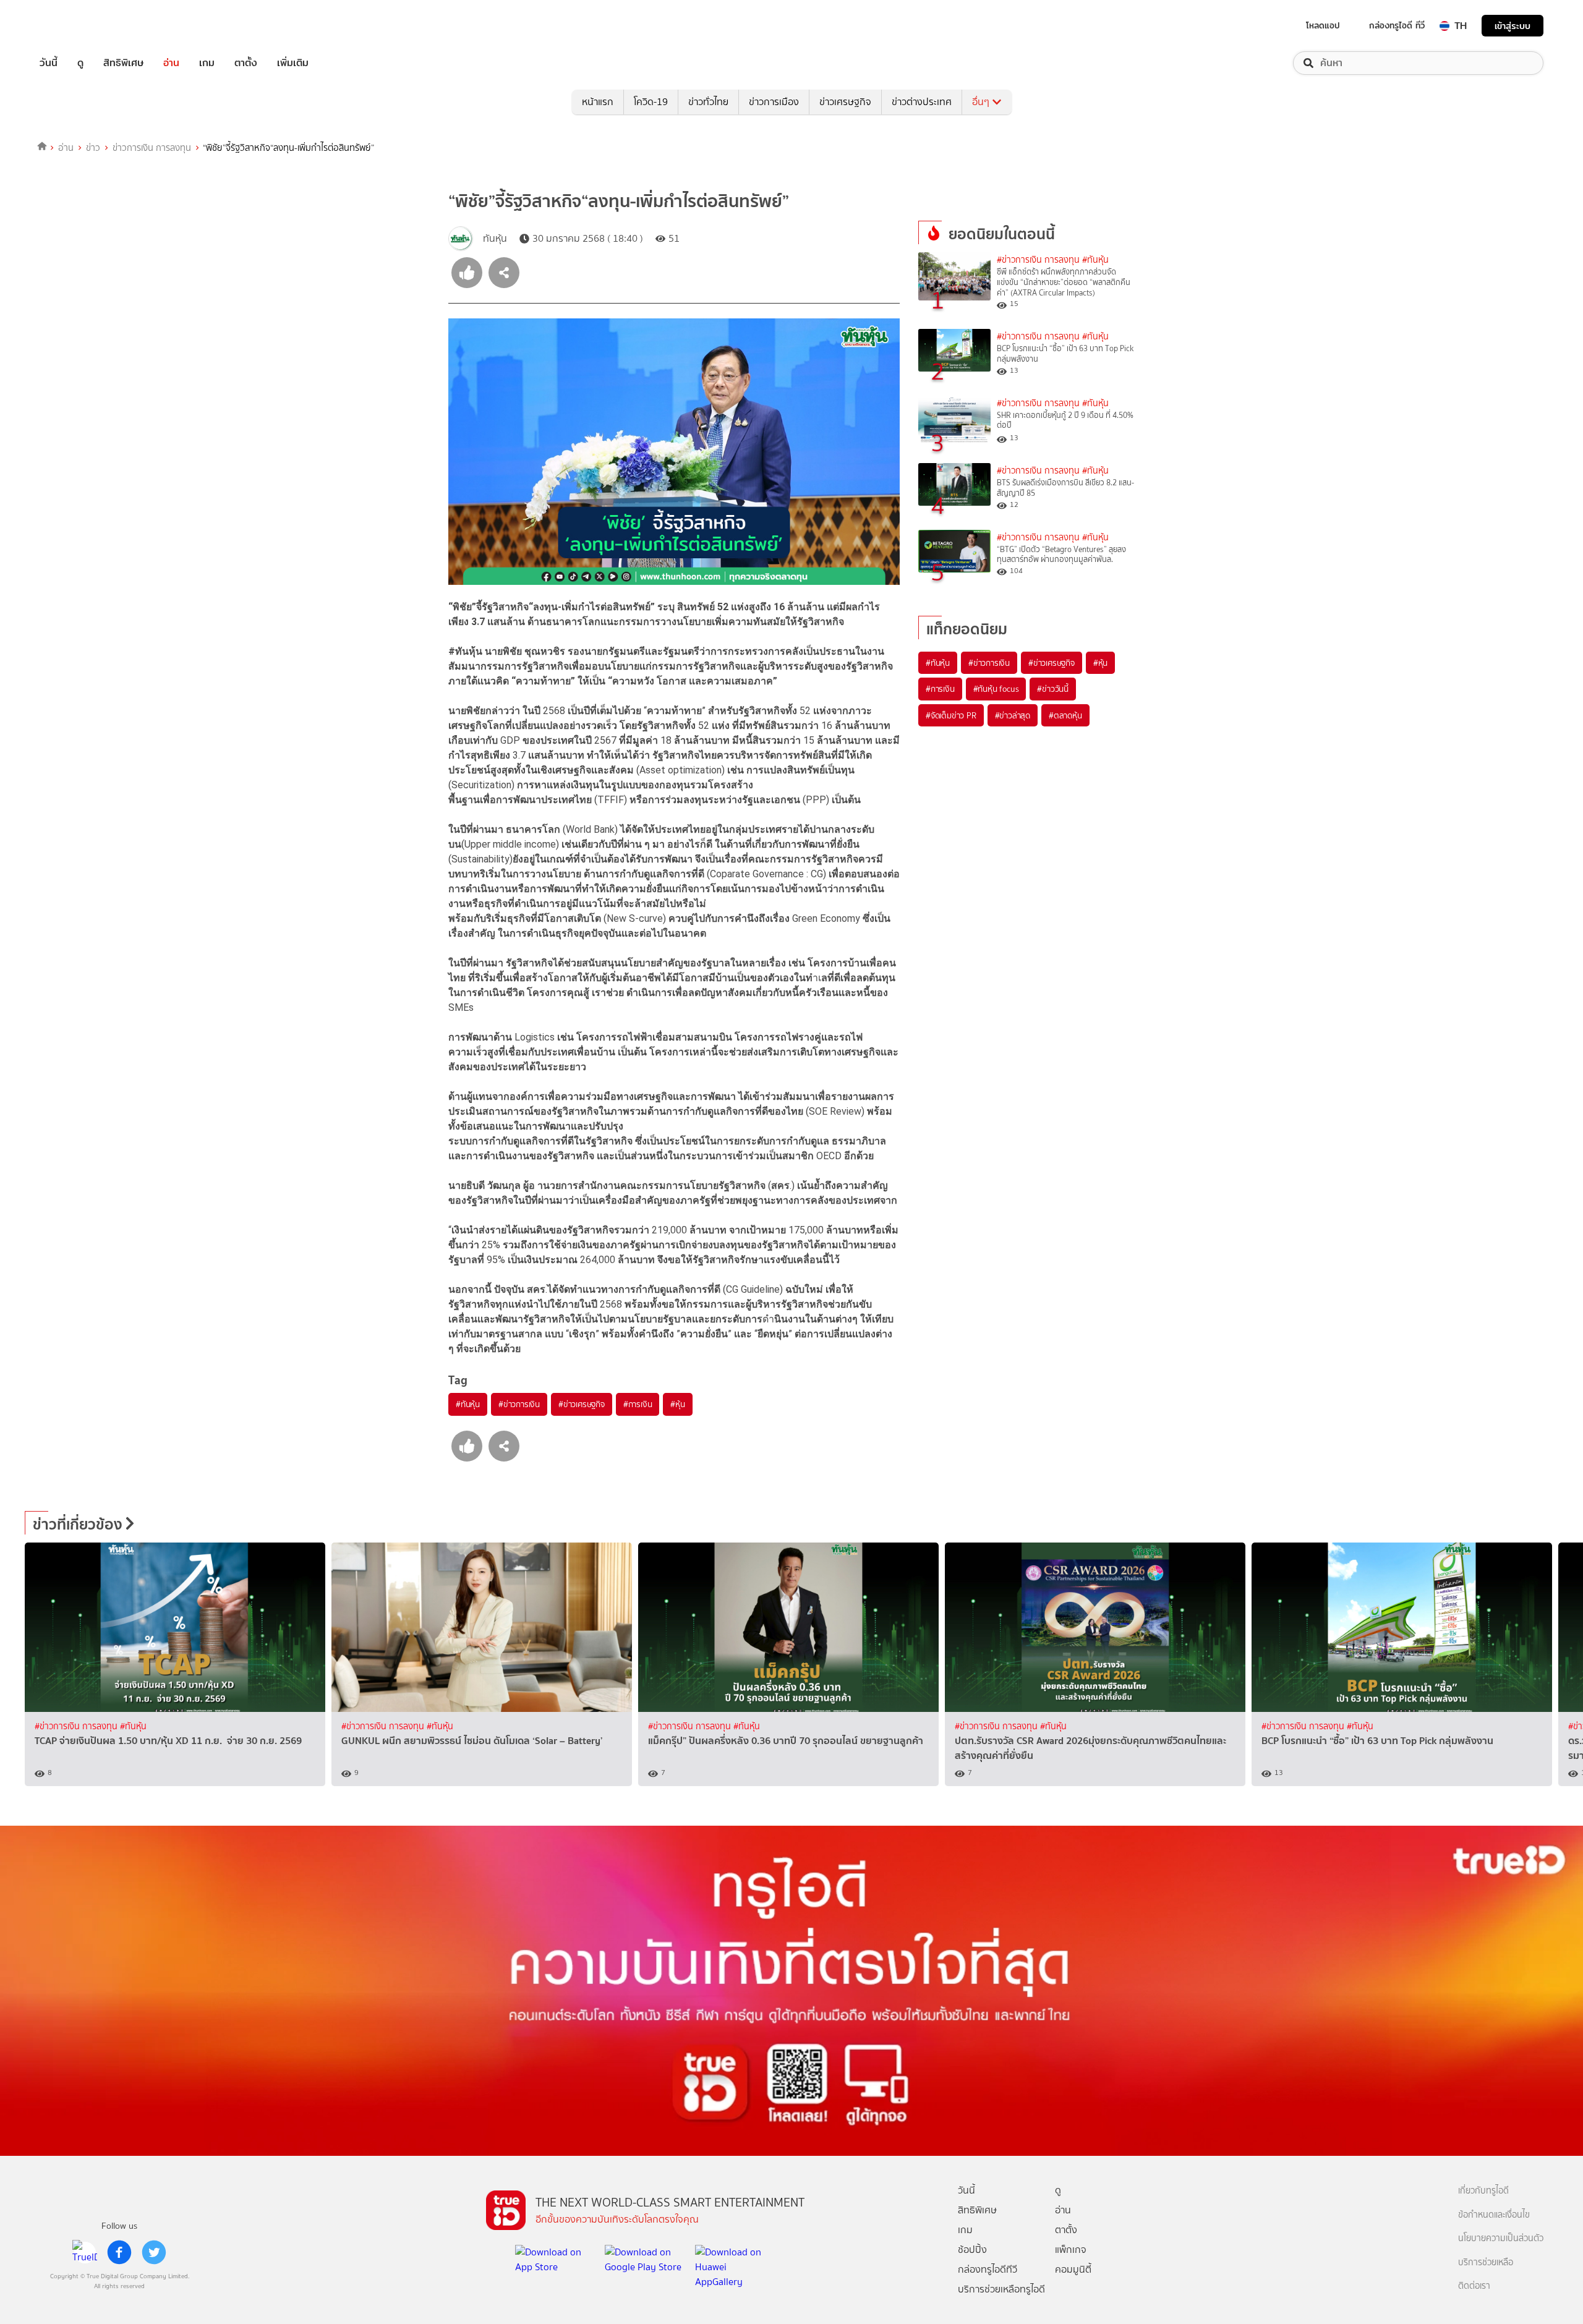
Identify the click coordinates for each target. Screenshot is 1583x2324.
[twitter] (154, 2252)
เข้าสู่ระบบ (1513, 26)
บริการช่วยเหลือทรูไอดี (1001, 2289)
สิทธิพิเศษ (123, 63)
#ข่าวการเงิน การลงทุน (1038, 260)
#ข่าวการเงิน (519, 1404)
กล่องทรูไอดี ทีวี (1397, 25)
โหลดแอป (1323, 25)
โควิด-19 (651, 102)
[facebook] (119, 2252)
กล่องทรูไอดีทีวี (988, 2269)
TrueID (77, 26)
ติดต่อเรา (1474, 2286)
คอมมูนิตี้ (1073, 2269)
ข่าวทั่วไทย (708, 102)
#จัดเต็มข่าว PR (951, 715)
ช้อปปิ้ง (972, 2250)
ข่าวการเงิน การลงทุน (152, 148)
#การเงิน (638, 1404)
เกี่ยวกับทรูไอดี (1483, 2191)
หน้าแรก (598, 102)
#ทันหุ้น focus (996, 689)
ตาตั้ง (246, 63)
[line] (85, 2252)
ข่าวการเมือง (774, 102)
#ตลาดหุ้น (1065, 715)
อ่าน (171, 63)
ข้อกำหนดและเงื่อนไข (1494, 2215)
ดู (80, 63)
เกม (207, 63)
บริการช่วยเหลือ (1486, 2262)
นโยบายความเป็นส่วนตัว (1501, 2238)
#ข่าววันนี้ (1053, 689)
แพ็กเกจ (1071, 2250)
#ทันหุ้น (468, 1404)
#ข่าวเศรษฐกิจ (582, 1404)
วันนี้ (49, 63)
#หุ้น (677, 1404)
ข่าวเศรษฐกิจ (845, 102)
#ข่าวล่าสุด (1013, 715)
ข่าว (93, 148)
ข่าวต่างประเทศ (922, 102)
